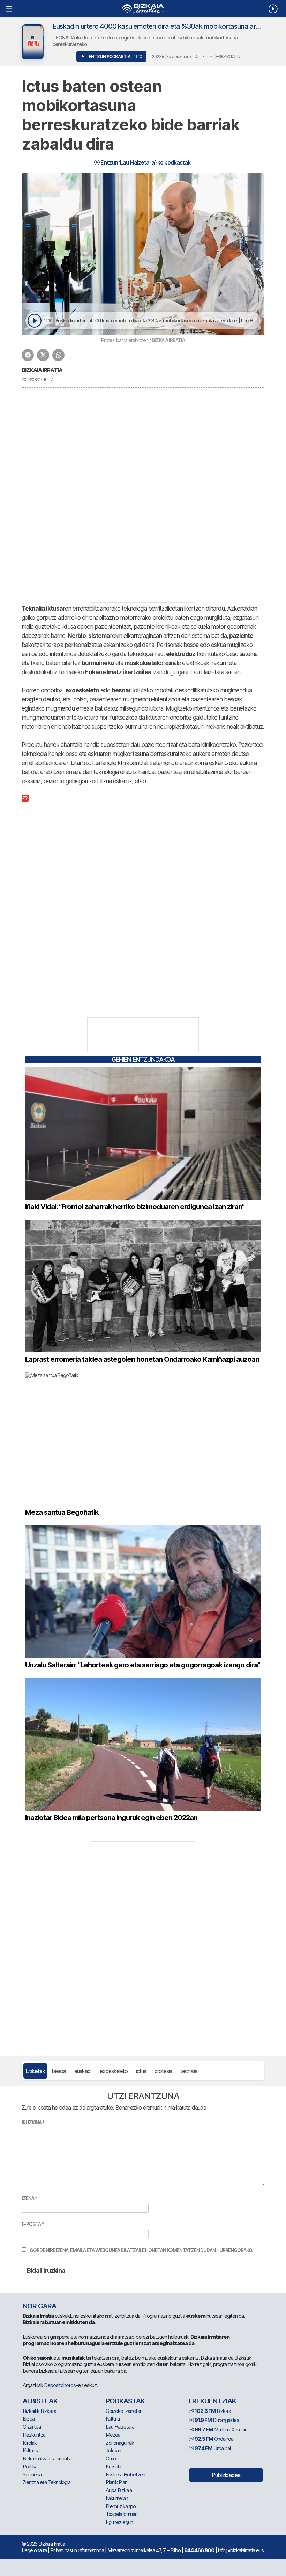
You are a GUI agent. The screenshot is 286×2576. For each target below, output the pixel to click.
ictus (141, 2071)
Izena (29, 2198)
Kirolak (30, 2443)
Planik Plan (116, 2482)
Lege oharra (34, 2550)
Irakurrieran (117, 2498)
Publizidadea (226, 2475)
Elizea (29, 2419)
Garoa (112, 2458)
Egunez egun (119, 2522)
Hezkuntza (34, 2435)
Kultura (113, 2419)
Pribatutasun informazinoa (77, 2550)
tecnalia (189, 2071)
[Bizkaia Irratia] (143, 9)
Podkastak (125, 2401)
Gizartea (32, 2427)
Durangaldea (217, 2420)
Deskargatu (226, 56)
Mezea (113, 2435)
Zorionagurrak (120, 2443)
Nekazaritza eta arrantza (48, 2458)
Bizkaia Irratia (42, 370)
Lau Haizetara (120, 2427)
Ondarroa (214, 2439)
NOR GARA (39, 2306)
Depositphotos (60, 2385)
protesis (163, 2071)
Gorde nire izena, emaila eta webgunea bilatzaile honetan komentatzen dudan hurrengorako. (141, 2250)
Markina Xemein (221, 2429)
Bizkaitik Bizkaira (39, 2411)
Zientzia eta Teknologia (47, 2482)
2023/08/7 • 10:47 (37, 380)
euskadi (83, 2071)
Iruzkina (33, 2122)
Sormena (32, 2475)
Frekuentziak (212, 2401)
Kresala (113, 2466)
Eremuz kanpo (121, 2506)
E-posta (33, 2224)
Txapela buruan (122, 2514)
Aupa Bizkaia (119, 2490)
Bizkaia (213, 2411)
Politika (30, 2466)
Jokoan (113, 2450)
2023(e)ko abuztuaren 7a (175, 56)
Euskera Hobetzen (125, 2475)
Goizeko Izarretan (124, 2411)
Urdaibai (213, 2448)
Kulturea (31, 2450)
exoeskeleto (114, 2071)
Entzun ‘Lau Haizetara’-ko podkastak (145, 162)
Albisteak (40, 2401)
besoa (59, 2071)
